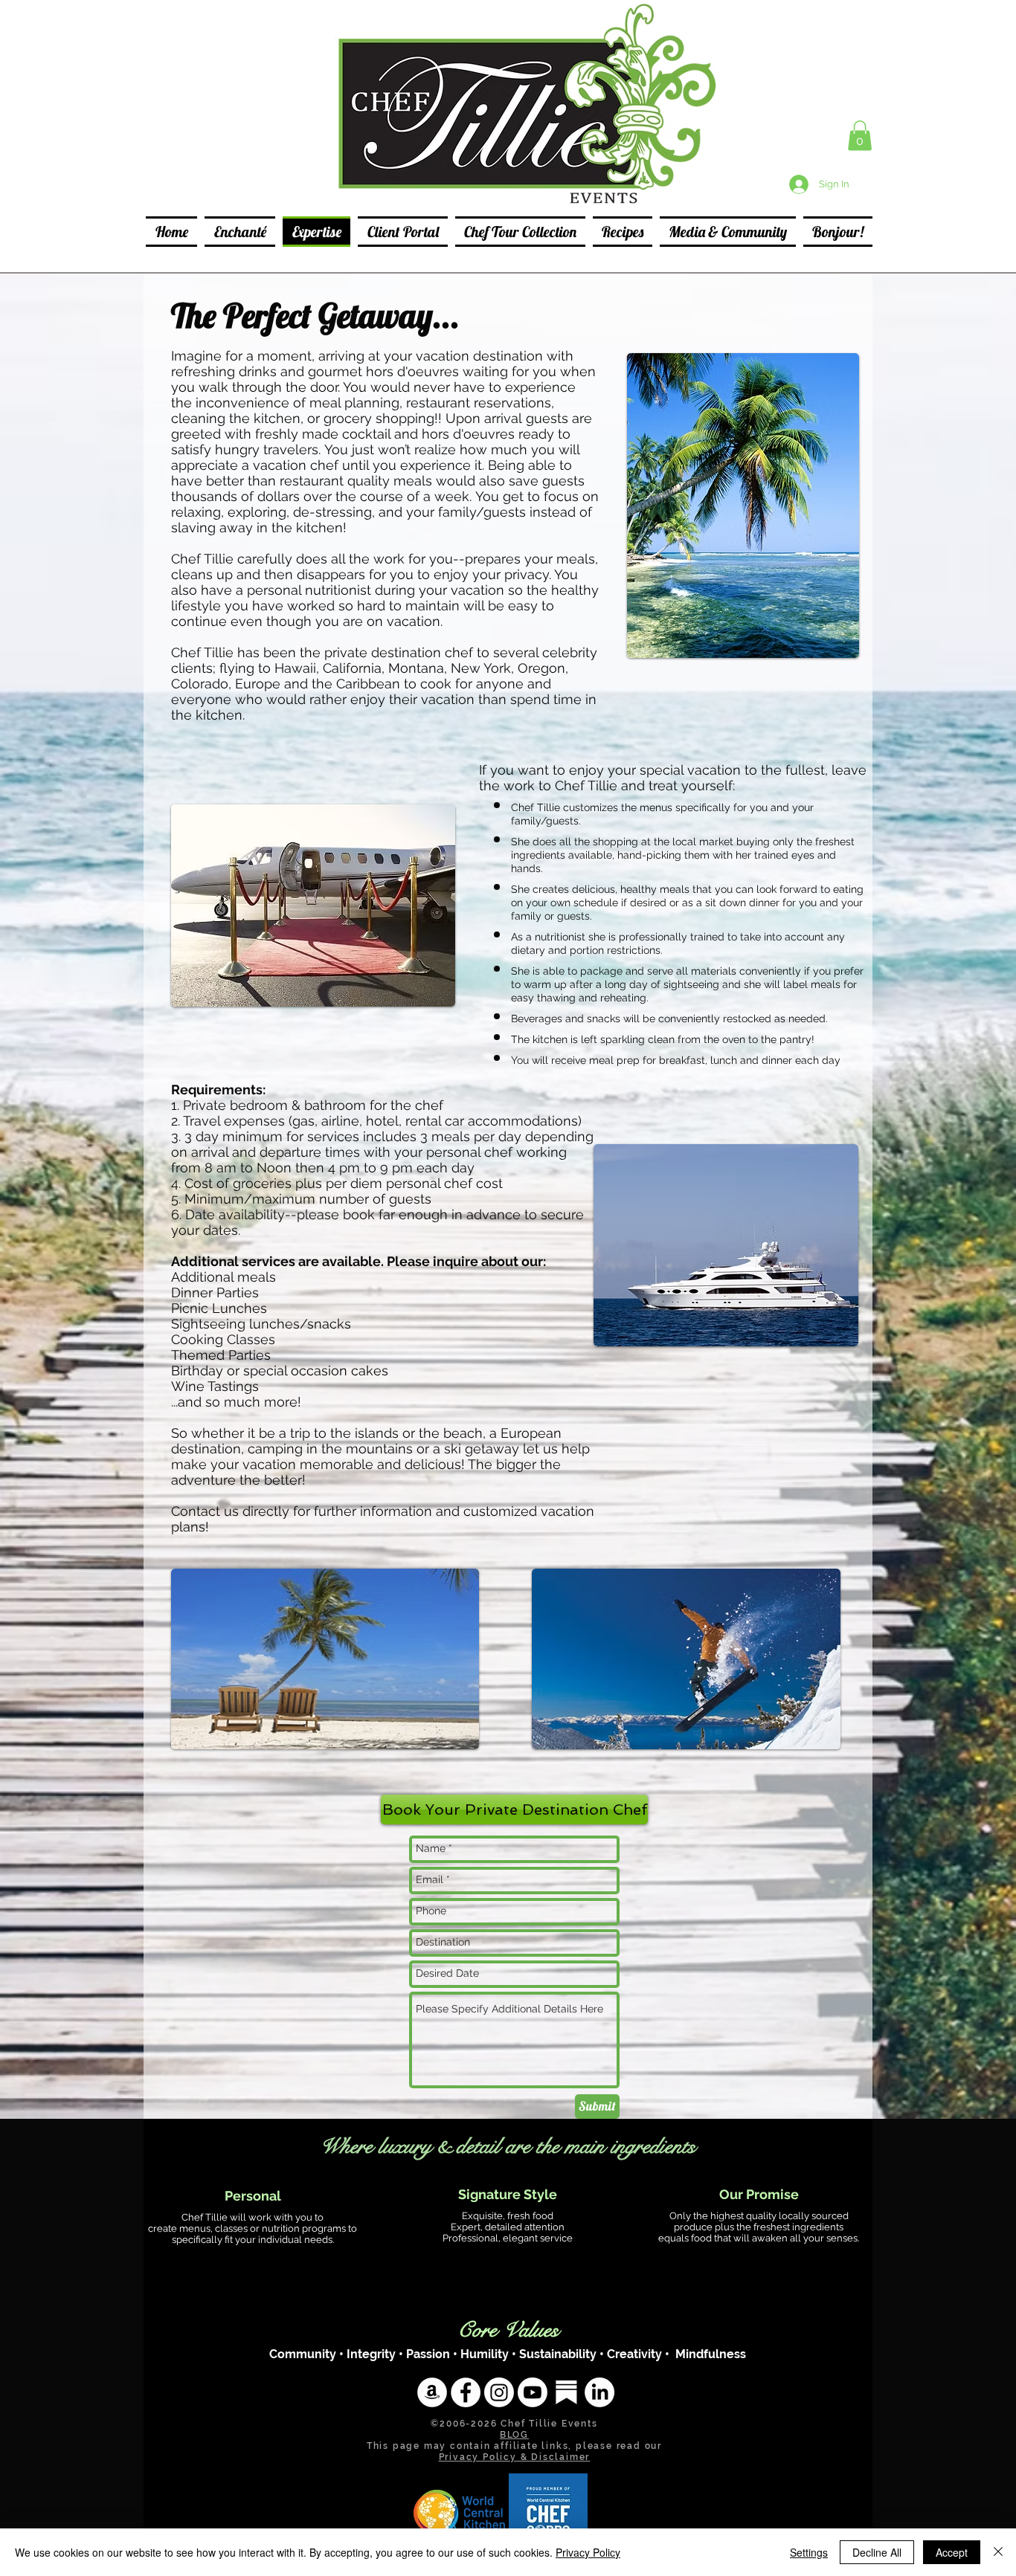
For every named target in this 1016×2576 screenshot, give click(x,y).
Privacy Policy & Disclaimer (515, 2457)
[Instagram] (499, 2392)
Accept (952, 2552)
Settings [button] (809, 2552)
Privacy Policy (588, 2552)
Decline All (877, 2552)
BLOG (514, 2435)
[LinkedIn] (599, 2392)
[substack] (566, 2392)
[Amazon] (432, 2392)
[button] (860, 136)
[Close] (998, 2552)
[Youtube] (533, 2392)
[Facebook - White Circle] (466, 2392)
